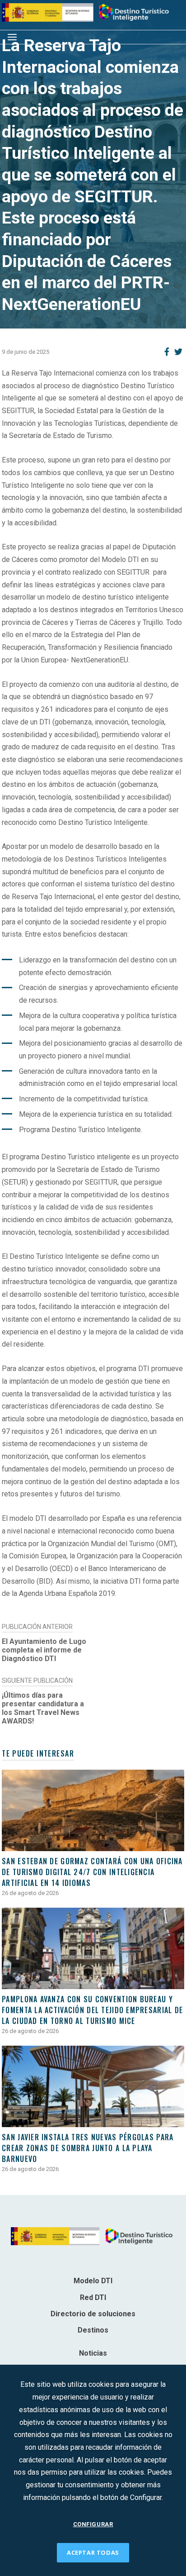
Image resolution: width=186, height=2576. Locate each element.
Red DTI (93, 2297)
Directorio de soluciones (93, 2314)
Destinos (93, 2330)
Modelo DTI (93, 2281)
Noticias (93, 2353)
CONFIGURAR (93, 2524)
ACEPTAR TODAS (93, 2552)
